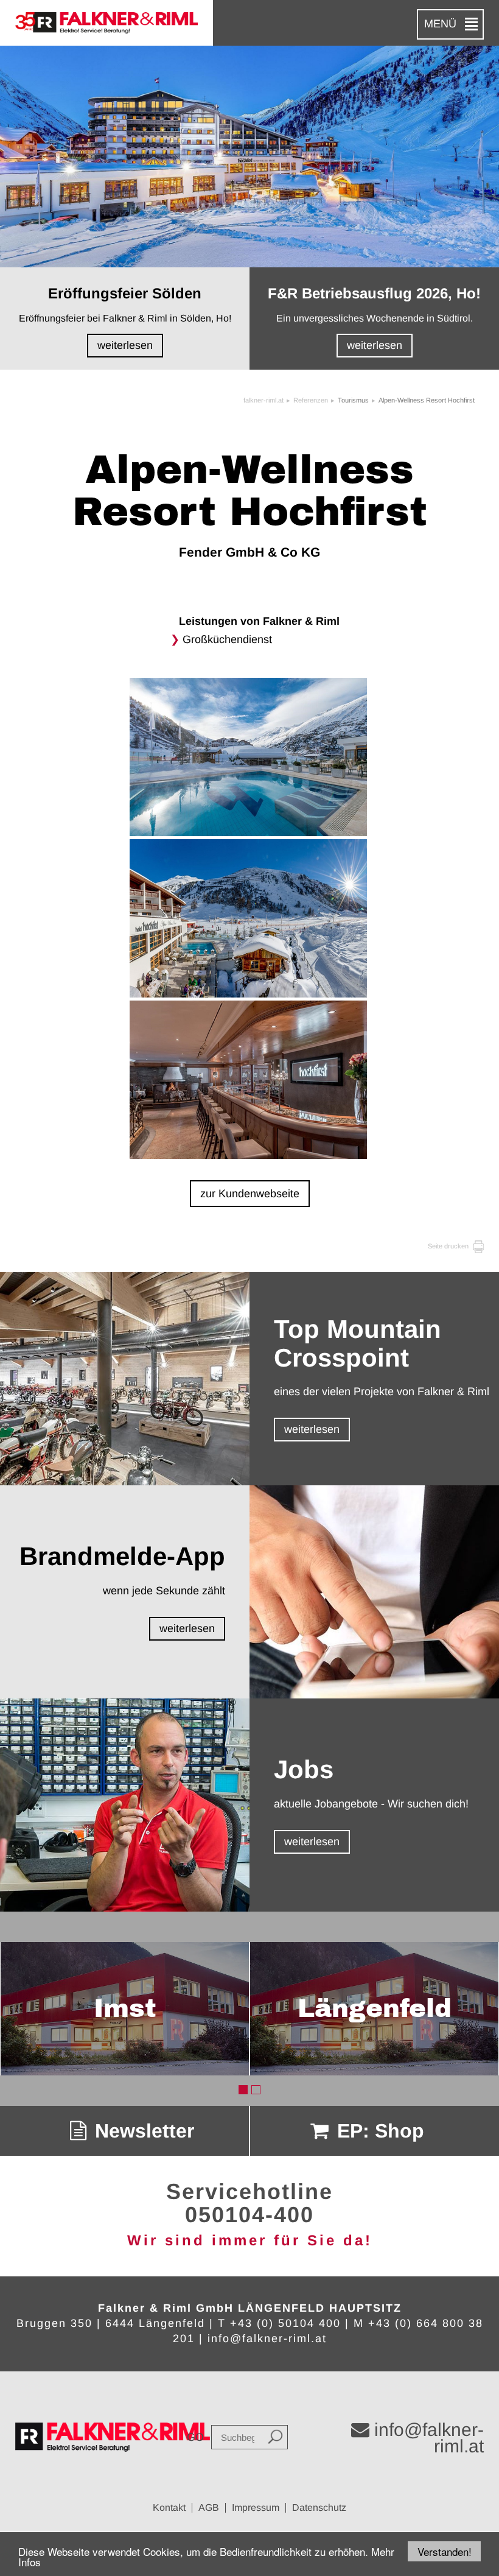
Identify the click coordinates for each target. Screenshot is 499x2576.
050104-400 (249, 2215)
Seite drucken (449, 1246)
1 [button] (243, 2090)
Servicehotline (249, 2191)
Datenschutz (319, 2507)
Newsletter (142, 2131)
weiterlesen (312, 1429)
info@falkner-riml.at (267, 2338)
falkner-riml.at (263, 400)
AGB (209, 2507)
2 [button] (256, 2090)
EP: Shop (378, 2131)
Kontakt (169, 2507)
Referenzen (311, 400)
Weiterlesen (125, 345)
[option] (125, 2009)
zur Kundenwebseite (250, 1194)
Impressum (256, 2507)
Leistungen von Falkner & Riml (259, 621)
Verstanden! (445, 2551)
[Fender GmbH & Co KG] (250, 758)
